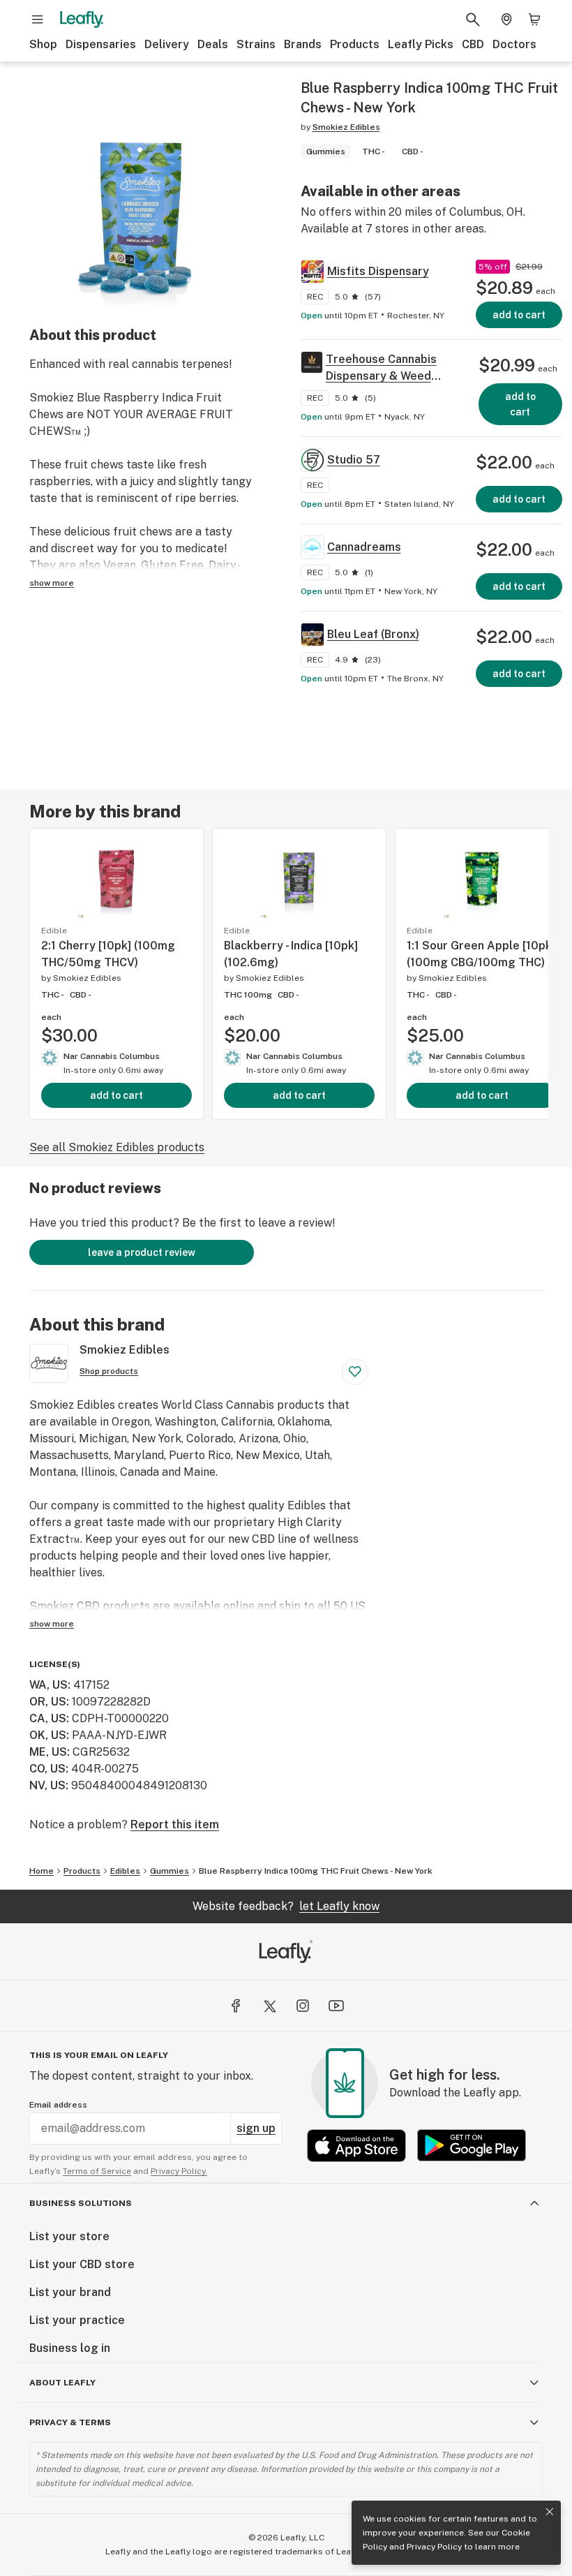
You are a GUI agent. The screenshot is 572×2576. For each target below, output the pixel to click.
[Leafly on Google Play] (472, 2146)
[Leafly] (82, 20)
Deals (213, 44)
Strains (256, 44)
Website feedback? (286, 1906)
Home (42, 1871)
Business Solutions (81, 2203)
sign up (256, 2128)
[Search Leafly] (473, 20)
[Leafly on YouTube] (336, 2006)
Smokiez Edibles (346, 127)
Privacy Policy (434, 2547)
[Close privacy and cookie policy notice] (550, 2512)
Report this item (175, 1824)
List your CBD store (82, 2264)
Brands (303, 44)
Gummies (170, 1871)
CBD (473, 44)
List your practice (77, 2320)
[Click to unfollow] (355, 1372)
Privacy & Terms (70, 2422)
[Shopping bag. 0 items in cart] (534, 20)
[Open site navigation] (38, 20)
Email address (58, 2105)
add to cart (116, 1095)
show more (52, 583)
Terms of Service (97, 2171)
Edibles (125, 1871)
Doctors (514, 44)
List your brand (70, 2292)
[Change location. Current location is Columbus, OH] (506, 20)
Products (355, 44)
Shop (43, 44)
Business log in (70, 2348)
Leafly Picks (421, 44)
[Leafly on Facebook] (236, 2006)
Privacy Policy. (179, 2171)
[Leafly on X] (269, 2006)
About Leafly (62, 2383)
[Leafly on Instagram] (303, 2006)
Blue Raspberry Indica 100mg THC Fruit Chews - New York (316, 1871)
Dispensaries (101, 44)
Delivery (167, 44)
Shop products (109, 1371)
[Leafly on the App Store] (356, 2146)
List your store (69, 2236)
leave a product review (142, 1252)
